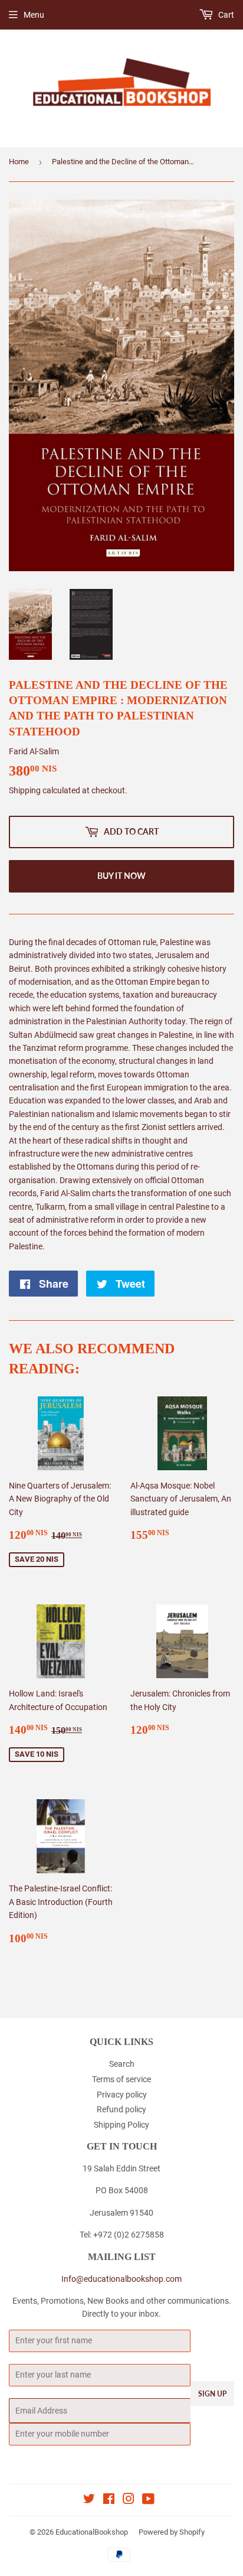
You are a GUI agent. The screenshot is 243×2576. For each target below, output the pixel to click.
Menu (34, 15)
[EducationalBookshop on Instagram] (129, 2500)
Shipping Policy (121, 2125)
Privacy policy (122, 2095)
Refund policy (121, 2109)
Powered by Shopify (172, 2532)
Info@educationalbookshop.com (121, 2279)
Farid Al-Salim (34, 751)
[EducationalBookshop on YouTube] (148, 2500)
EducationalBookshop (92, 2532)
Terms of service (121, 2079)
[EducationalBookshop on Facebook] (109, 2500)
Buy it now (121, 876)
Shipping (25, 790)
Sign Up (212, 2394)
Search (122, 2064)
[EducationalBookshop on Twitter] (89, 2500)
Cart (225, 15)
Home (19, 162)
